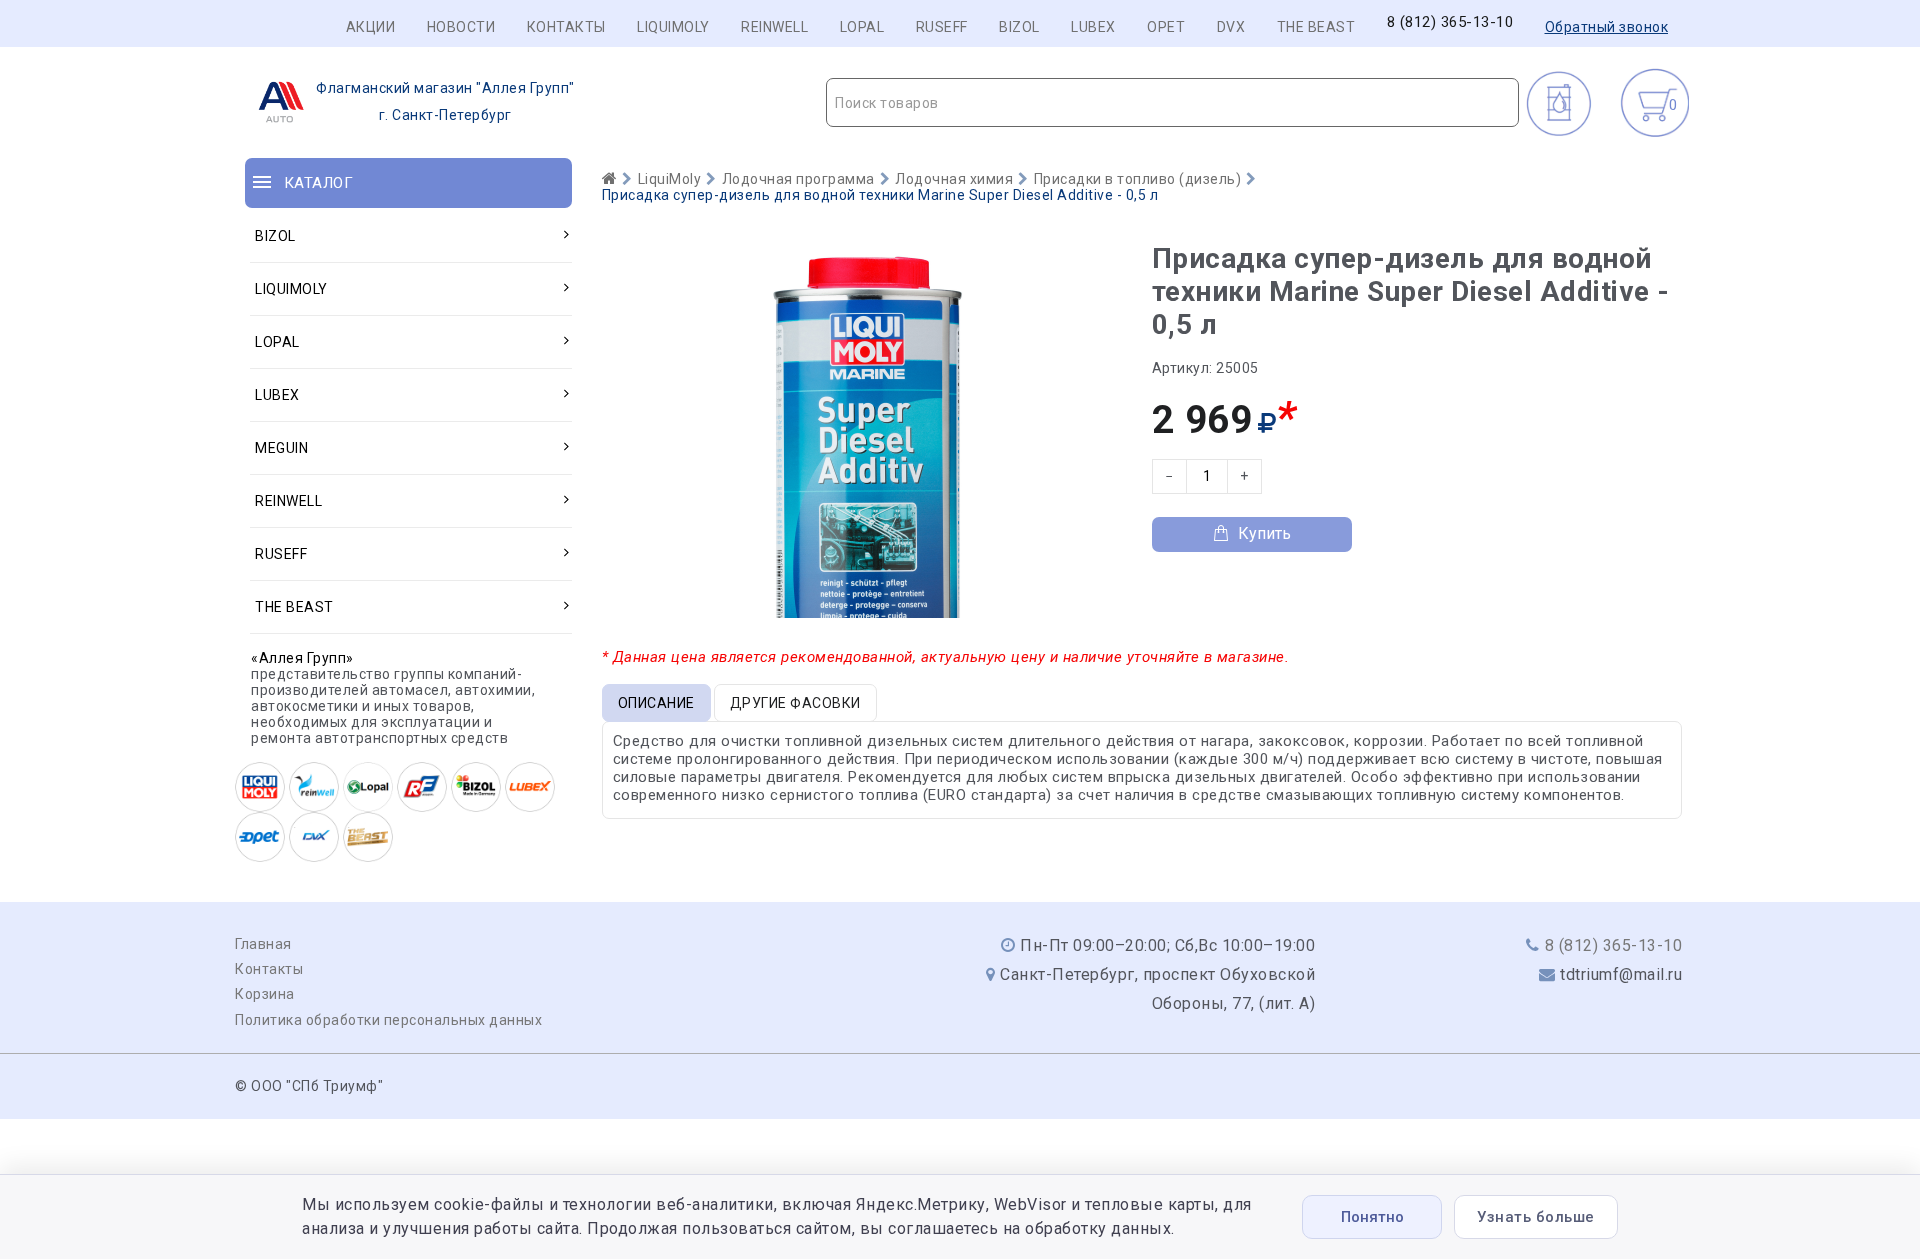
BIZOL (1019, 27)
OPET (1166, 27)
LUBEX (1093, 27)
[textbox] (1172, 103)
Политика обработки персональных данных (388, 1020)
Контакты (566, 27)
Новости (461, 27)
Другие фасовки (795, 703)
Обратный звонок (1607, 27)
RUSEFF (942, 27)
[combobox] (1172, 102)
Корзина (265, 994)
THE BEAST (1316, 27)
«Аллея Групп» (302, 658)
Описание (656, 703)
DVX (1231, 27)
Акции (371, 27)
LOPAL (862, 27)
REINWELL (774, 27)
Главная (263, 944)
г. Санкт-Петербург (445, 101)
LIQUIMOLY (673, 27)
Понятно (1372, 1217)
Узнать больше (1536, 1217)
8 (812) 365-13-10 (1450, 22)
